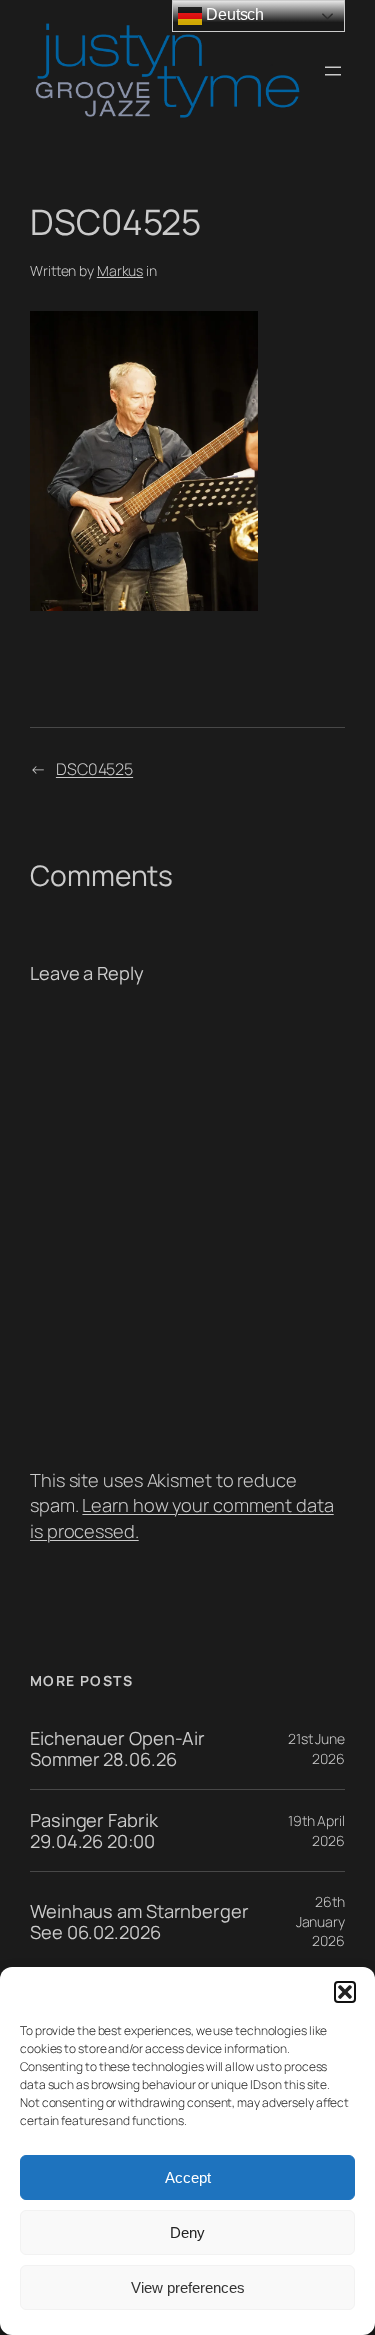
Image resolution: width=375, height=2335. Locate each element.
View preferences (188, 2287)
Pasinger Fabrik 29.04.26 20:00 (94, 1830)
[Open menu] (333, 71)
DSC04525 (94, 769)
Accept (188, 2177)
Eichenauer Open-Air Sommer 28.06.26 (117, 1748)
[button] (345, 1992)
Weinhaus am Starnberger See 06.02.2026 (139, 1921)
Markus (120, 270)
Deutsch (233, 14)
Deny (187, 2232)
